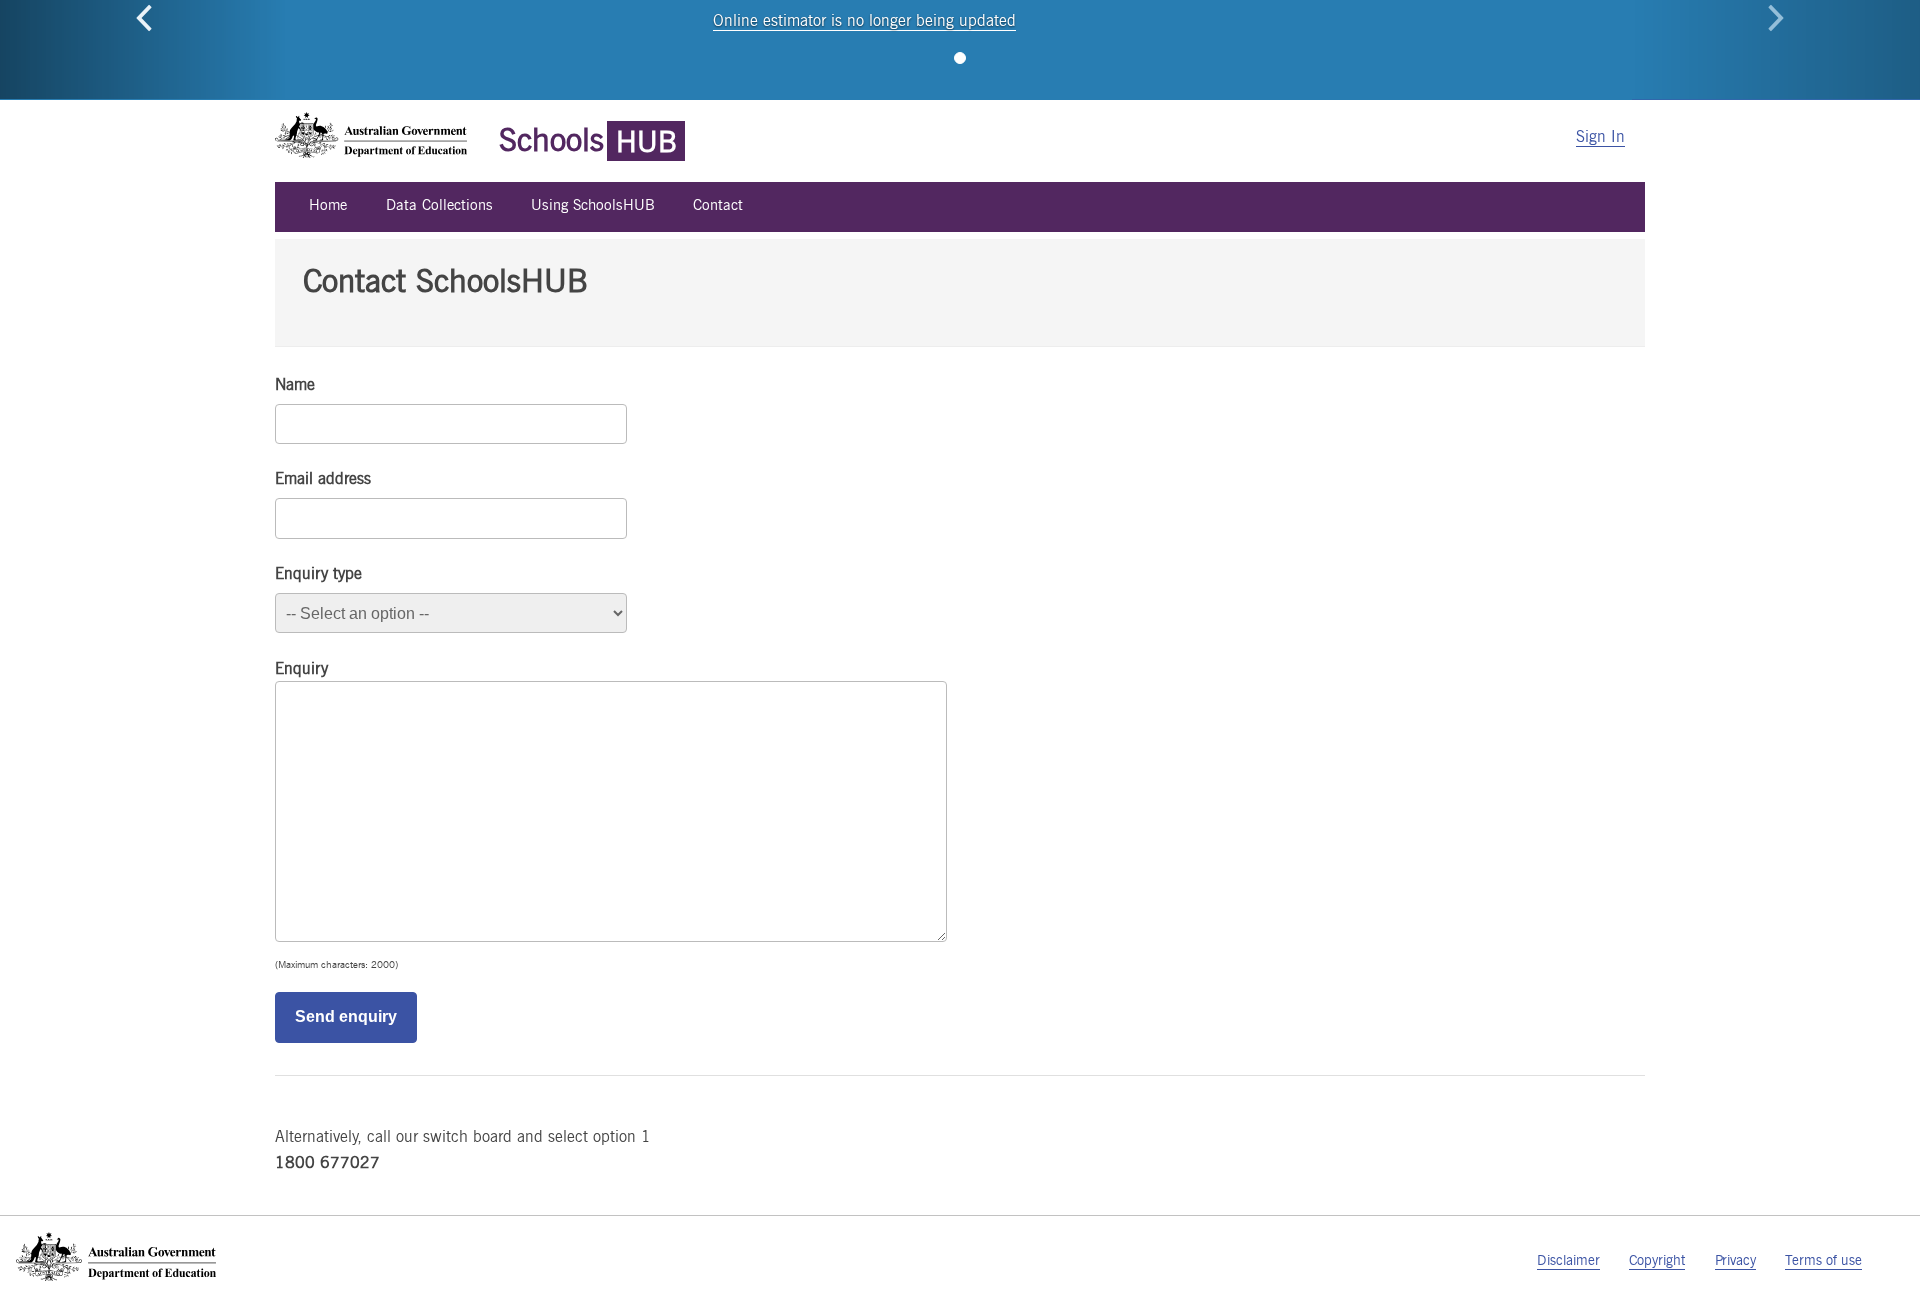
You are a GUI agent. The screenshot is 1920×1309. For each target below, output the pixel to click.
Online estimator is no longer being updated (864, 20)
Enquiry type (318, 573)
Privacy (1735, 1260)
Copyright (1657, 1260)
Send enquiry (346, 1016)
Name (295, 384)
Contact (718, 204)
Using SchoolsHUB (593, 204)
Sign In (1600, 136)
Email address (323, 478)
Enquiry (301, 668)
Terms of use (1823, 1260)
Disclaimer (1568, 1260)
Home (328, 204)
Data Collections (439, 204)
